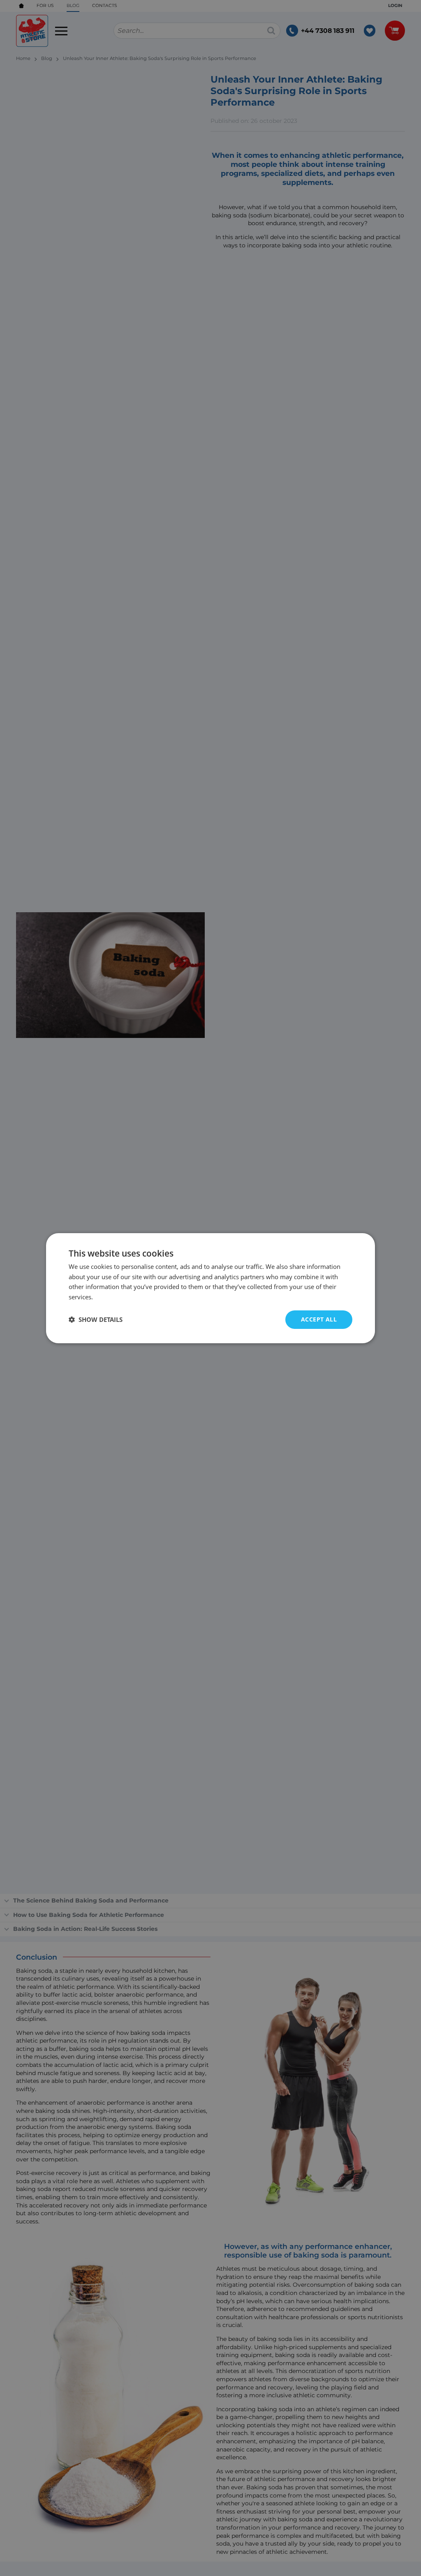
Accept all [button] (319, 1319)
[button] (96, 1319)
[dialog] (210, 1288)
